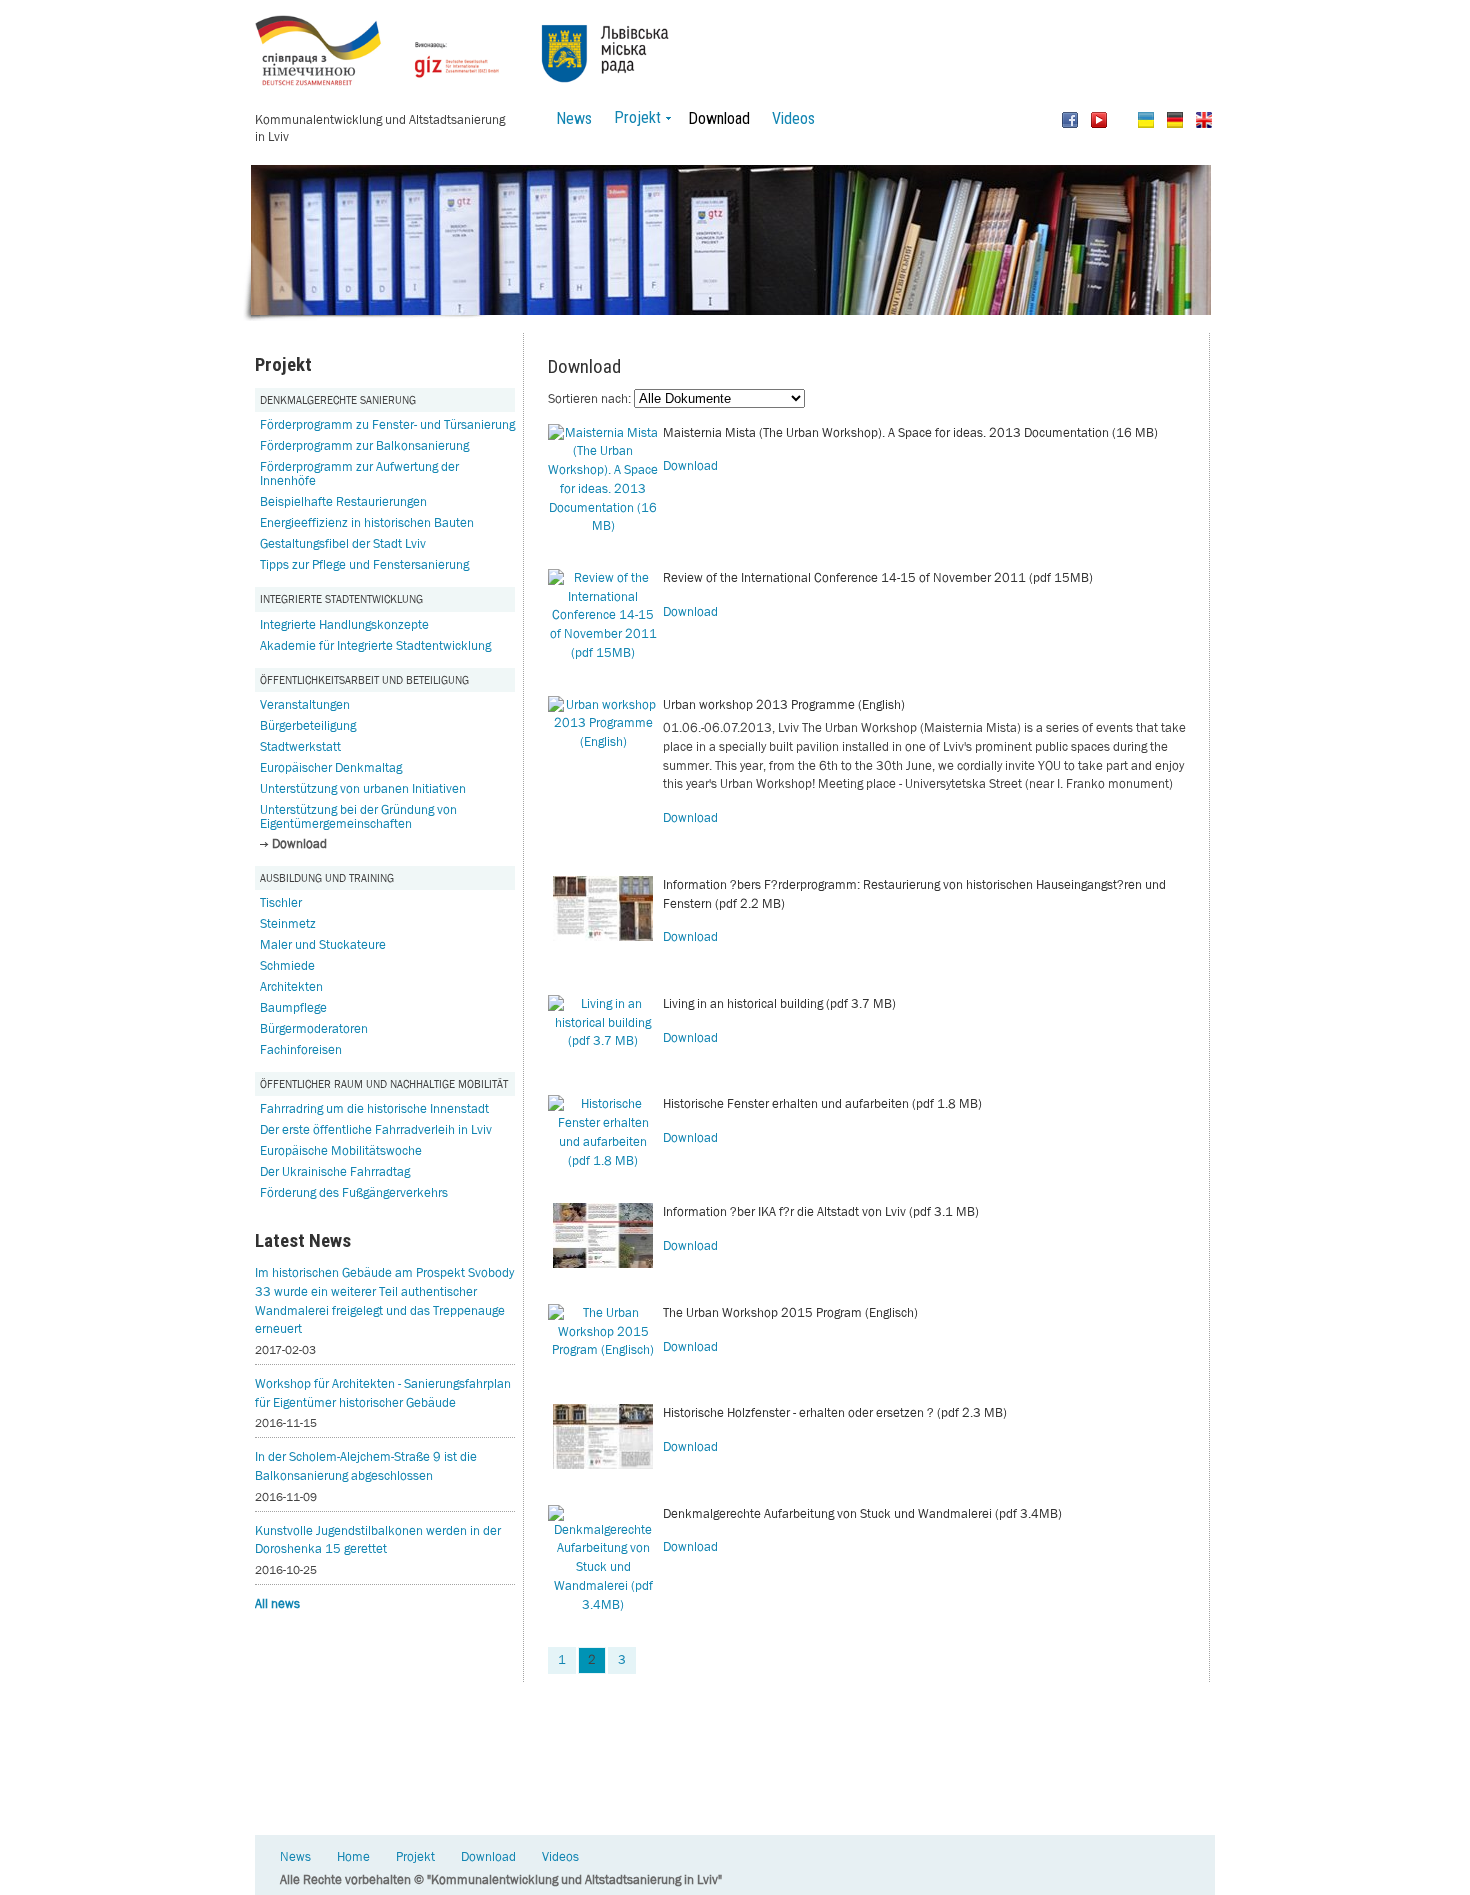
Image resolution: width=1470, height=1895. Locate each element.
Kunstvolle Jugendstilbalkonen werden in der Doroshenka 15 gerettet (378, 1540)
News (574, 118)
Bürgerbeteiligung (308, 725)
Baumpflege (293, 1007)
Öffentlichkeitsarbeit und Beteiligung (364, 679)
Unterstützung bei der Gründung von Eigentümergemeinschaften (358, 816)
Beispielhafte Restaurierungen (343, 501)
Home (353, 1856)
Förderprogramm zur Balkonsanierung (364, 445)
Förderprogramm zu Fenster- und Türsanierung (387, 424)
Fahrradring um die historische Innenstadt (374, 1108)
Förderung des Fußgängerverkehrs (354, 1192)
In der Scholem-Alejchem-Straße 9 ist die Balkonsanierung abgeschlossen (366, 1466)
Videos (793, 118)
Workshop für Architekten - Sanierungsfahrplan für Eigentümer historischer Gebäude (383, 1393)
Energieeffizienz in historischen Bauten (367, 522)
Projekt (415, 1856)
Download (719, 118)
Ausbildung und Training (327, 877)
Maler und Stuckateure (323, 944)
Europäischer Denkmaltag (331, 767)
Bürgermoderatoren (314, 1028)
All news (277, 1603)
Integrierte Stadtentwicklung (341, 598)
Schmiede (287, 965)
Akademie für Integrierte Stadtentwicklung (375, 645)
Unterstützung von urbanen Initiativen (363, 788)
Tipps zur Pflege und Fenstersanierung (364, 564)
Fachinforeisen (301, 1049)
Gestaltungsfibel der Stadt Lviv (343, 543)
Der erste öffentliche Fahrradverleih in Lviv (376, 1129)
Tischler (281, 902)
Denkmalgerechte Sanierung (338, 399)
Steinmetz (288, 923)
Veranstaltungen (305, 704)
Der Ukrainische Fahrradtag (335, 1171)
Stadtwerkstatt (300, 746)
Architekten (291, 986)
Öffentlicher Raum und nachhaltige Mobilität (384, 1083)
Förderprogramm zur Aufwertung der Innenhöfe (359, 473)
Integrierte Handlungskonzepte (344, 624)
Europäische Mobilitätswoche (341, 1150)
